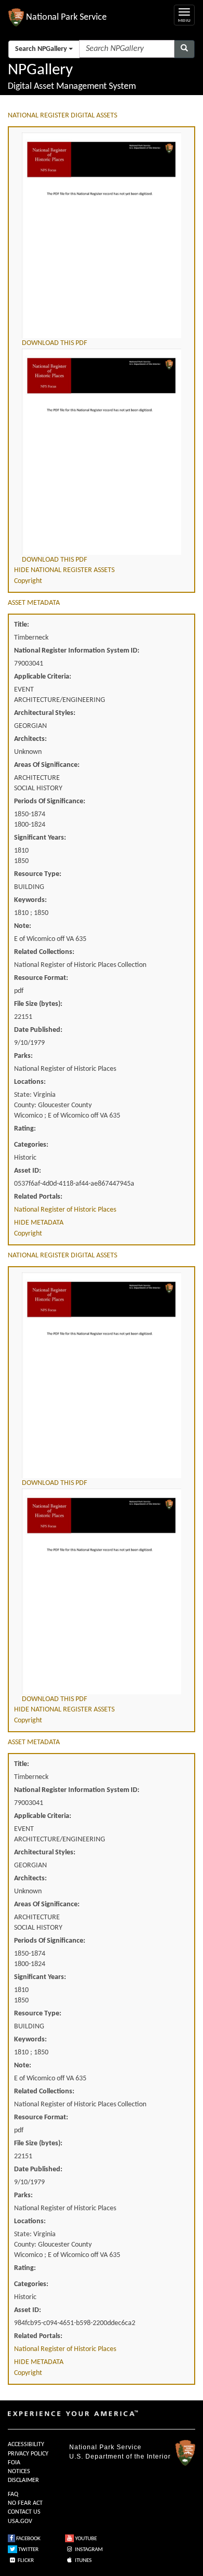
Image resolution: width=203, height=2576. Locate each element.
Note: (23, 926)
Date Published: (38, 1030)
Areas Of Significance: (47, 765)
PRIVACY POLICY (28, 2454)
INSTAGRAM (88, 2550)
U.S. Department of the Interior (120, 2457)
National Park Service (105, 2447)
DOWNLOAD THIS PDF (54, 343)
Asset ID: (28, 1171)
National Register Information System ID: (77, 651)
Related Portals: (38, 1197)
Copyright (28, 581)
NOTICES (19, 2472)
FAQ (13, 2494)
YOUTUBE (85, 2539)
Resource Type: (38, 874)
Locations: (30, 1082)
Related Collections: (44, 952)
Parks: (23, 1056)
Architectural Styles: (45, 713)
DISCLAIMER (23, 2480)
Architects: (30, 739)
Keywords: (30, 900)
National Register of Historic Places (65, 1210)
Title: (22, 625)
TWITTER (28, 2550)
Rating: (25, 1129)
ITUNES (83, 2561)
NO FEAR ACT (25, 2503)
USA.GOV (20, 2521)
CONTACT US (24, 2512)
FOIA (14, 2463)
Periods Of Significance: (50, 801)
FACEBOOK (28, 2539)
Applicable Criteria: (43, 677)
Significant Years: (40, 838)
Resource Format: (41, 978)
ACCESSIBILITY (26, 2445)
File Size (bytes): (38, 1004)
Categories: (31, 1145)
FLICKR (25, 2561)
